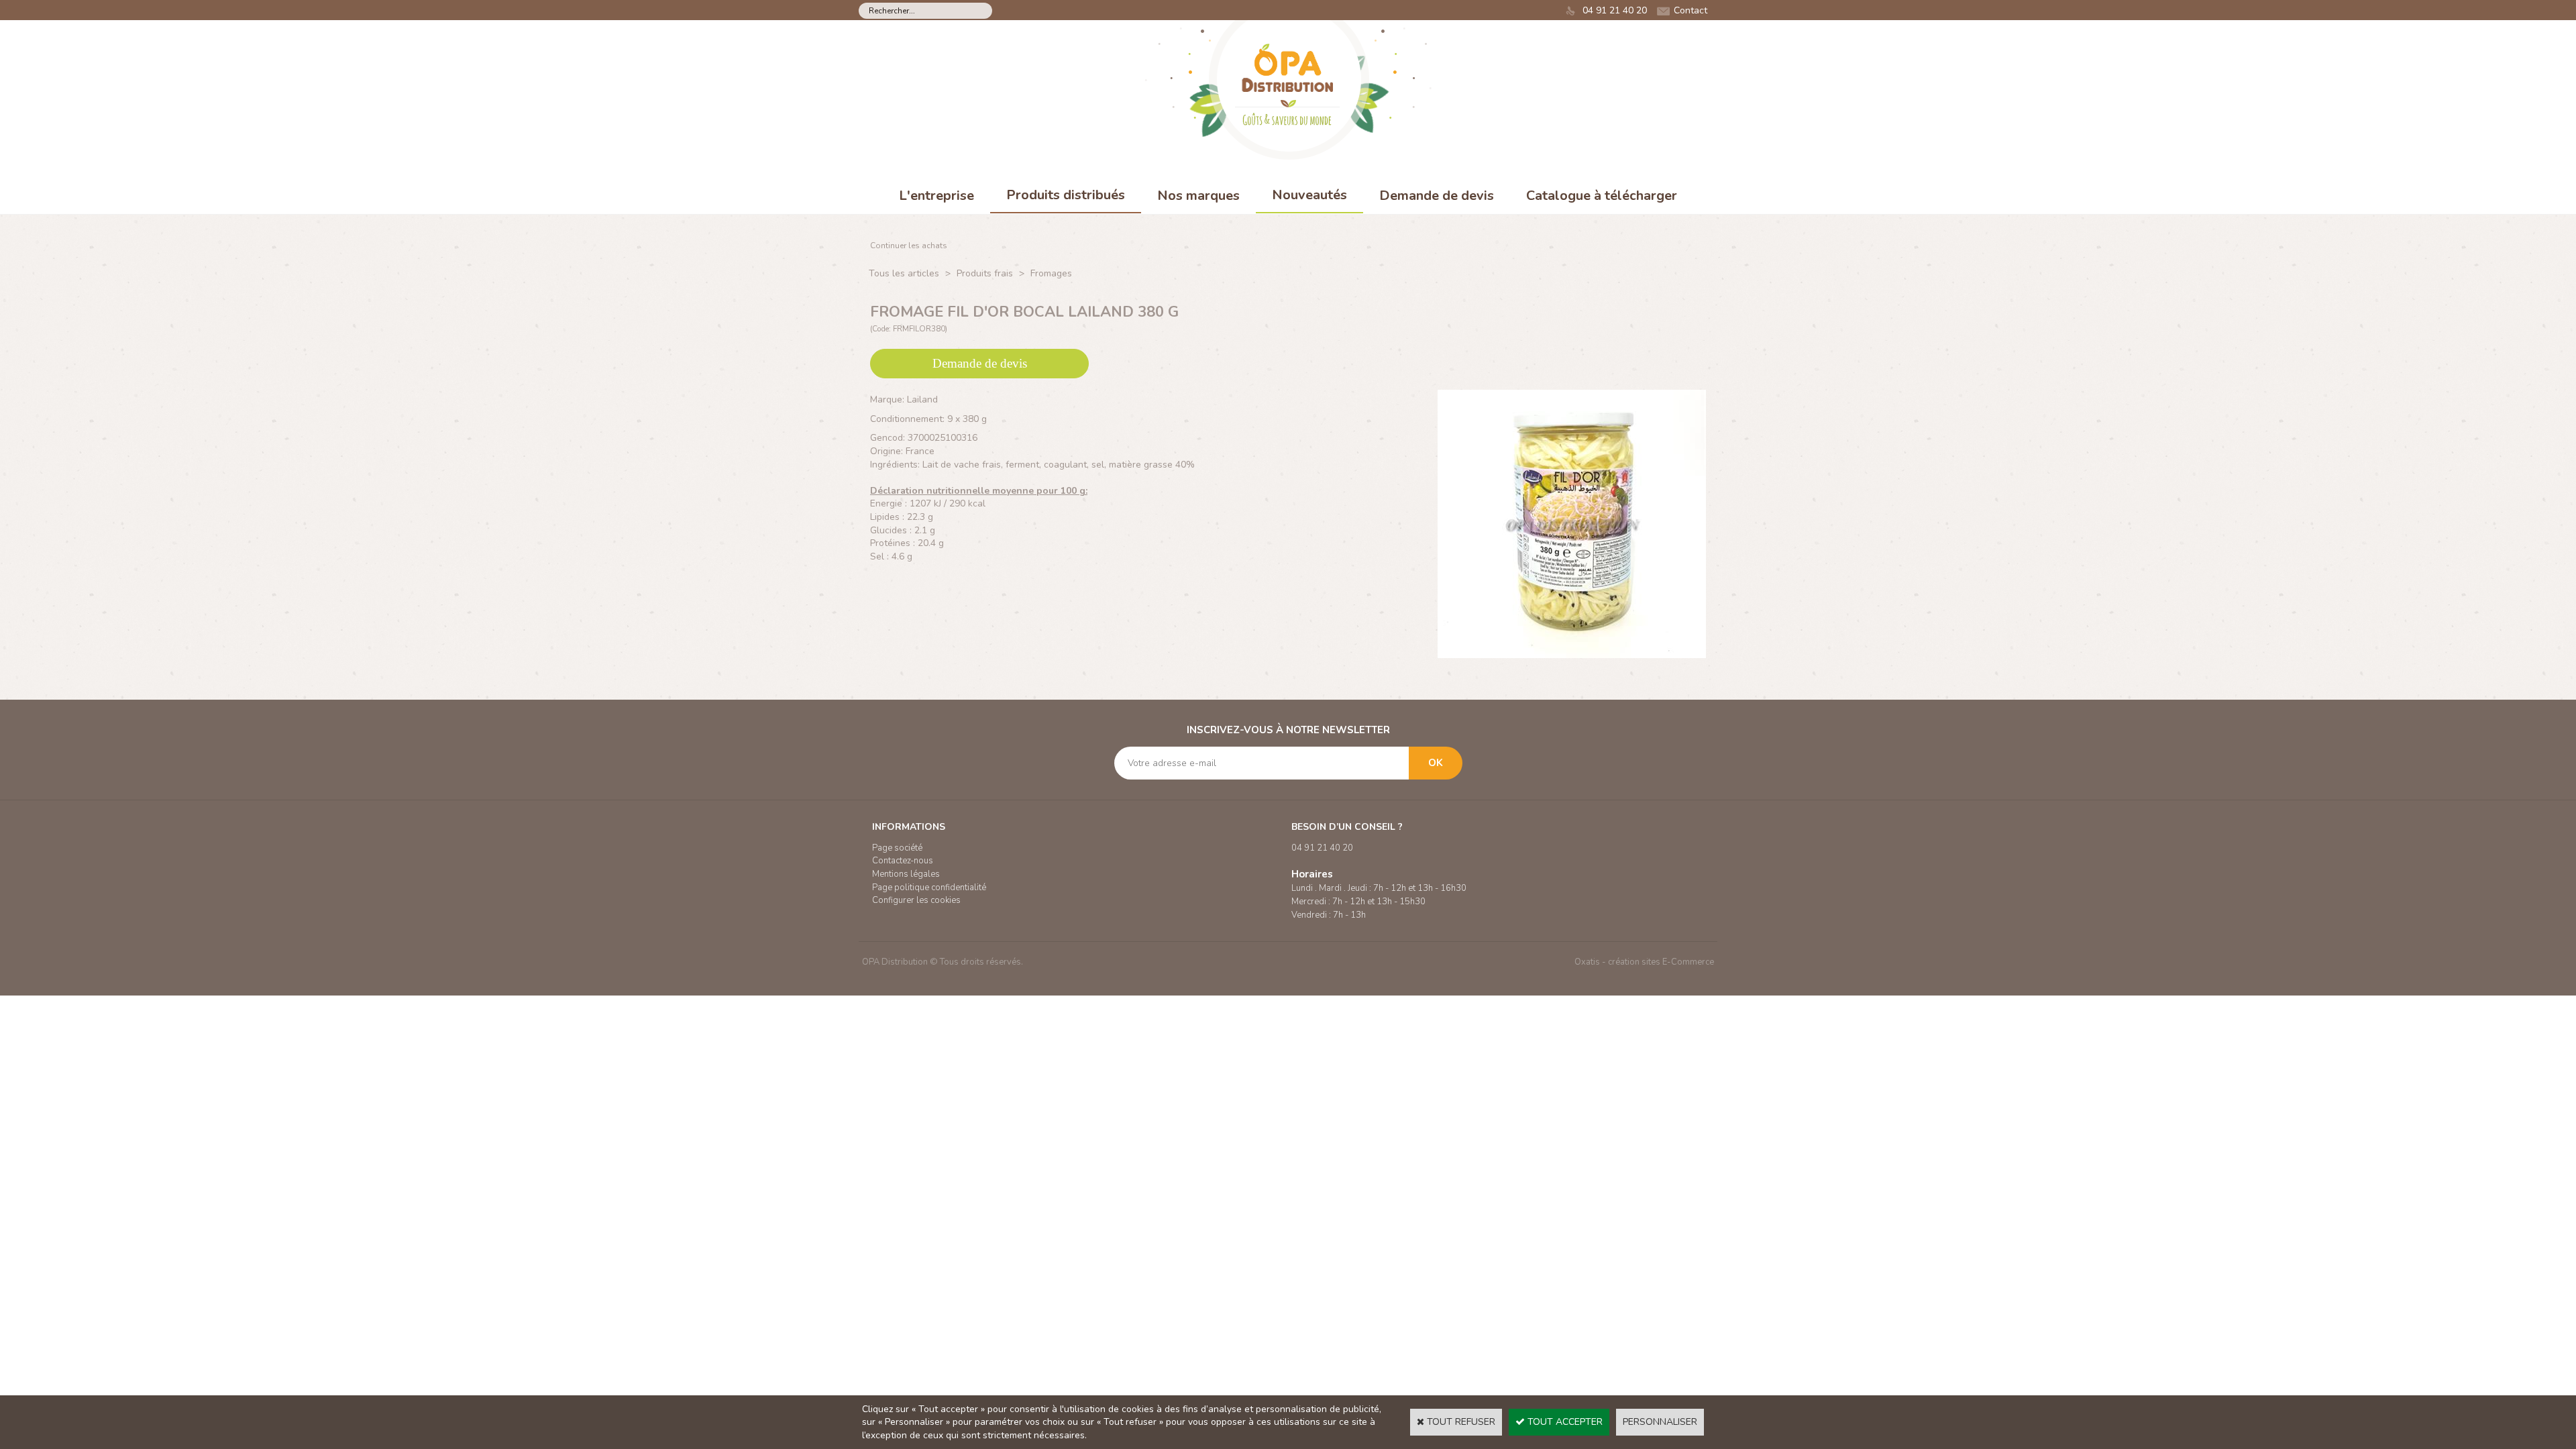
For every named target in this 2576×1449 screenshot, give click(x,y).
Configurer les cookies (916, 900)
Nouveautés (1309, 195)
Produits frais (985, 273)
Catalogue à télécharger (1602, 196)
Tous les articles (904, 273)
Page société (897, 848)
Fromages (1051, 273)
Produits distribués (1066, 195)
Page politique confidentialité (929, 888)
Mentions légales (906, 874)
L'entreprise (936, 196)
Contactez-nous (903, 861)
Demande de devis (1437, 196)
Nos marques (1198, 196)
